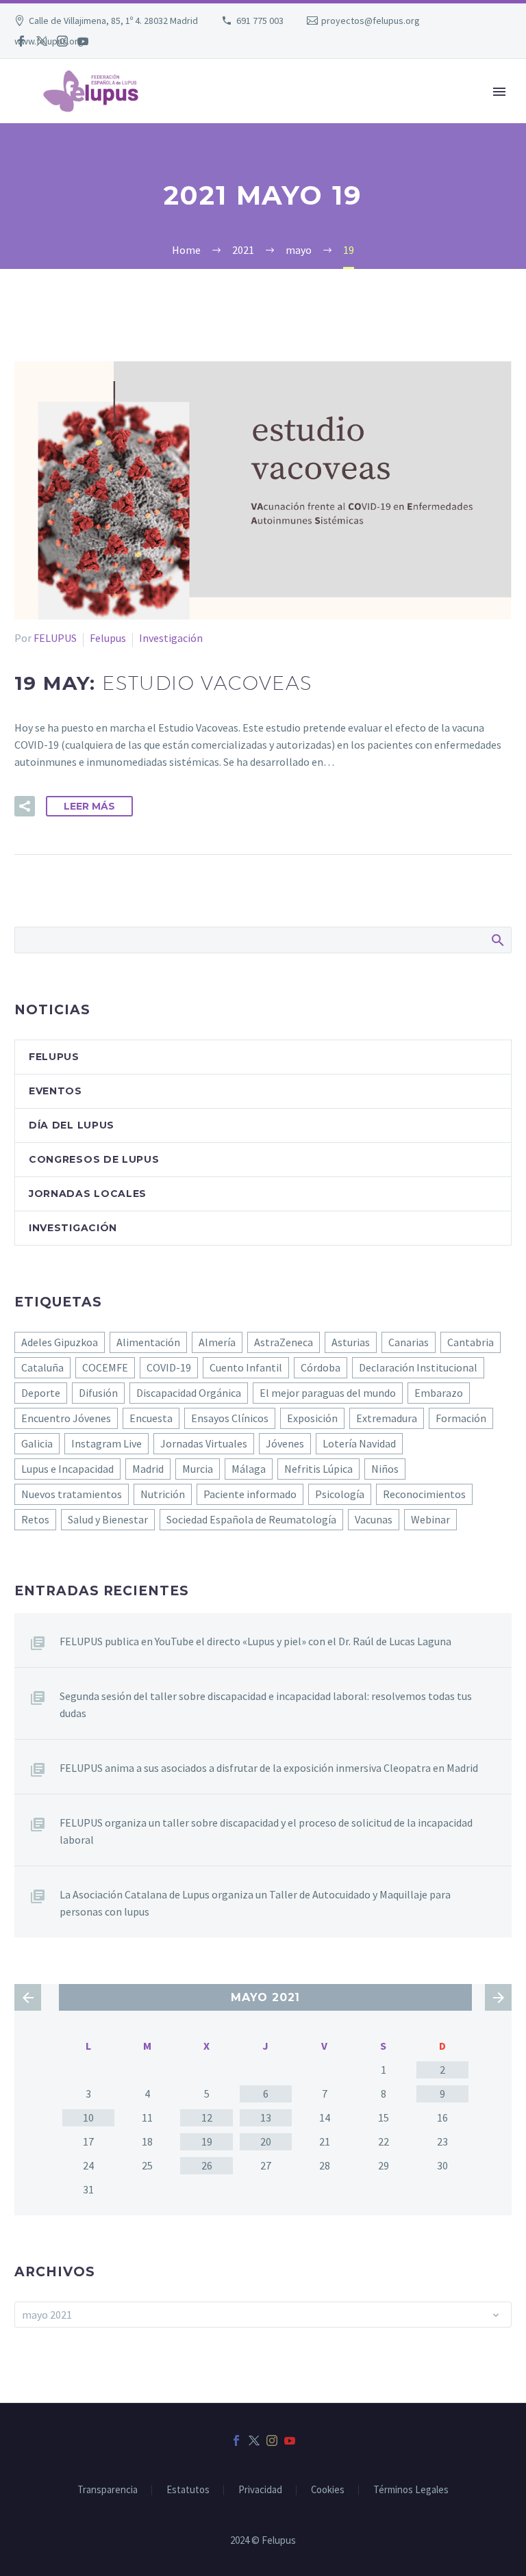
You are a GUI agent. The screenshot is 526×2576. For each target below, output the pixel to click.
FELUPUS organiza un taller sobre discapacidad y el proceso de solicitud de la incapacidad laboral (266, 1831)
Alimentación (148, 1342)
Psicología (340, 1494)
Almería (217, 1342)
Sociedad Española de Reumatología (251, 1519)
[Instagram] (62, 41)
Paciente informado (250, 1494)
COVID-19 (169, 1367)
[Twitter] (42, 41)
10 (88, 2117)
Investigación (171, 638)
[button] (25, 806)
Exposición (312, 1418)
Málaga (249, 1469)
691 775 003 (260, 21)
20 (266, 2141)
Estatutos (188, 2490)
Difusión (98, 1393)
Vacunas (374, 1519)
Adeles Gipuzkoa (60, 1342)
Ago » (498, 1997)
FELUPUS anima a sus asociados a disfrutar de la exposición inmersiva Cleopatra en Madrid (269, 1768)
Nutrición (163, 1494)
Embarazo (439, 1393)
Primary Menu (499, 92)
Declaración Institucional (418, 1367)
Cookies (328, 2490)
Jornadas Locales (88, 1194)
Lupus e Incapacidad (67, 1469)
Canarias (409, 1342)
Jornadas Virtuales (204, 1443)
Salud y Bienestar (108, 1519)
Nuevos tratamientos (72, 1494)
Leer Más (89, 806)
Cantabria (471, 1342)
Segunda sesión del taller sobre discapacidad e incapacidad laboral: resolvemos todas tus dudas (266, 1704)
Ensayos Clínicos (230, 1418)
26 (207, 2165)
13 (266, 2117)
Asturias (351, 1342)
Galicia (37, 1443)
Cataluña (42, 1367)
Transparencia (108, 2490)
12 (207, 2117)
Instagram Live (107, 1443)
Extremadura (387, 1418)
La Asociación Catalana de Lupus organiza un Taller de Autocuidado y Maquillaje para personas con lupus (255, 1903)
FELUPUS (55, 638)
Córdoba (321, 1367)
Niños (385, 1469)
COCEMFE (105, 1367)
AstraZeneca (284, 1342)
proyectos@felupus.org (371, 21)
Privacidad (260, 2490)
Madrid (148, 1469)
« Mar (28, 1997)
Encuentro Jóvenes (66, 1418)
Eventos (55, 1091)
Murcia (198, 1469)
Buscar (497, 940)
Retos (35, 1519)
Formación (461, 1418)
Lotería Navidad (359, 1443)
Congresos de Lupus (94, 1159)
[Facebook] (21, 41)
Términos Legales (411, 2490)
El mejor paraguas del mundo (328, 1393)
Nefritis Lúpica (318, 1469)
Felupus (108, 638)
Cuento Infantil (246, 1367)
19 (207, 2141)
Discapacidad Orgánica (189, 1393)
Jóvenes (285, 1443)
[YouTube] (83, 41)
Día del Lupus (72, 1125)
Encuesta (151, 1418)
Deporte (41, 1393)
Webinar (430, 1519)
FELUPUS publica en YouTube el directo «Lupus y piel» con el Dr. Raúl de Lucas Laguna (255, 1641)
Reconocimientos (424, 1494)
